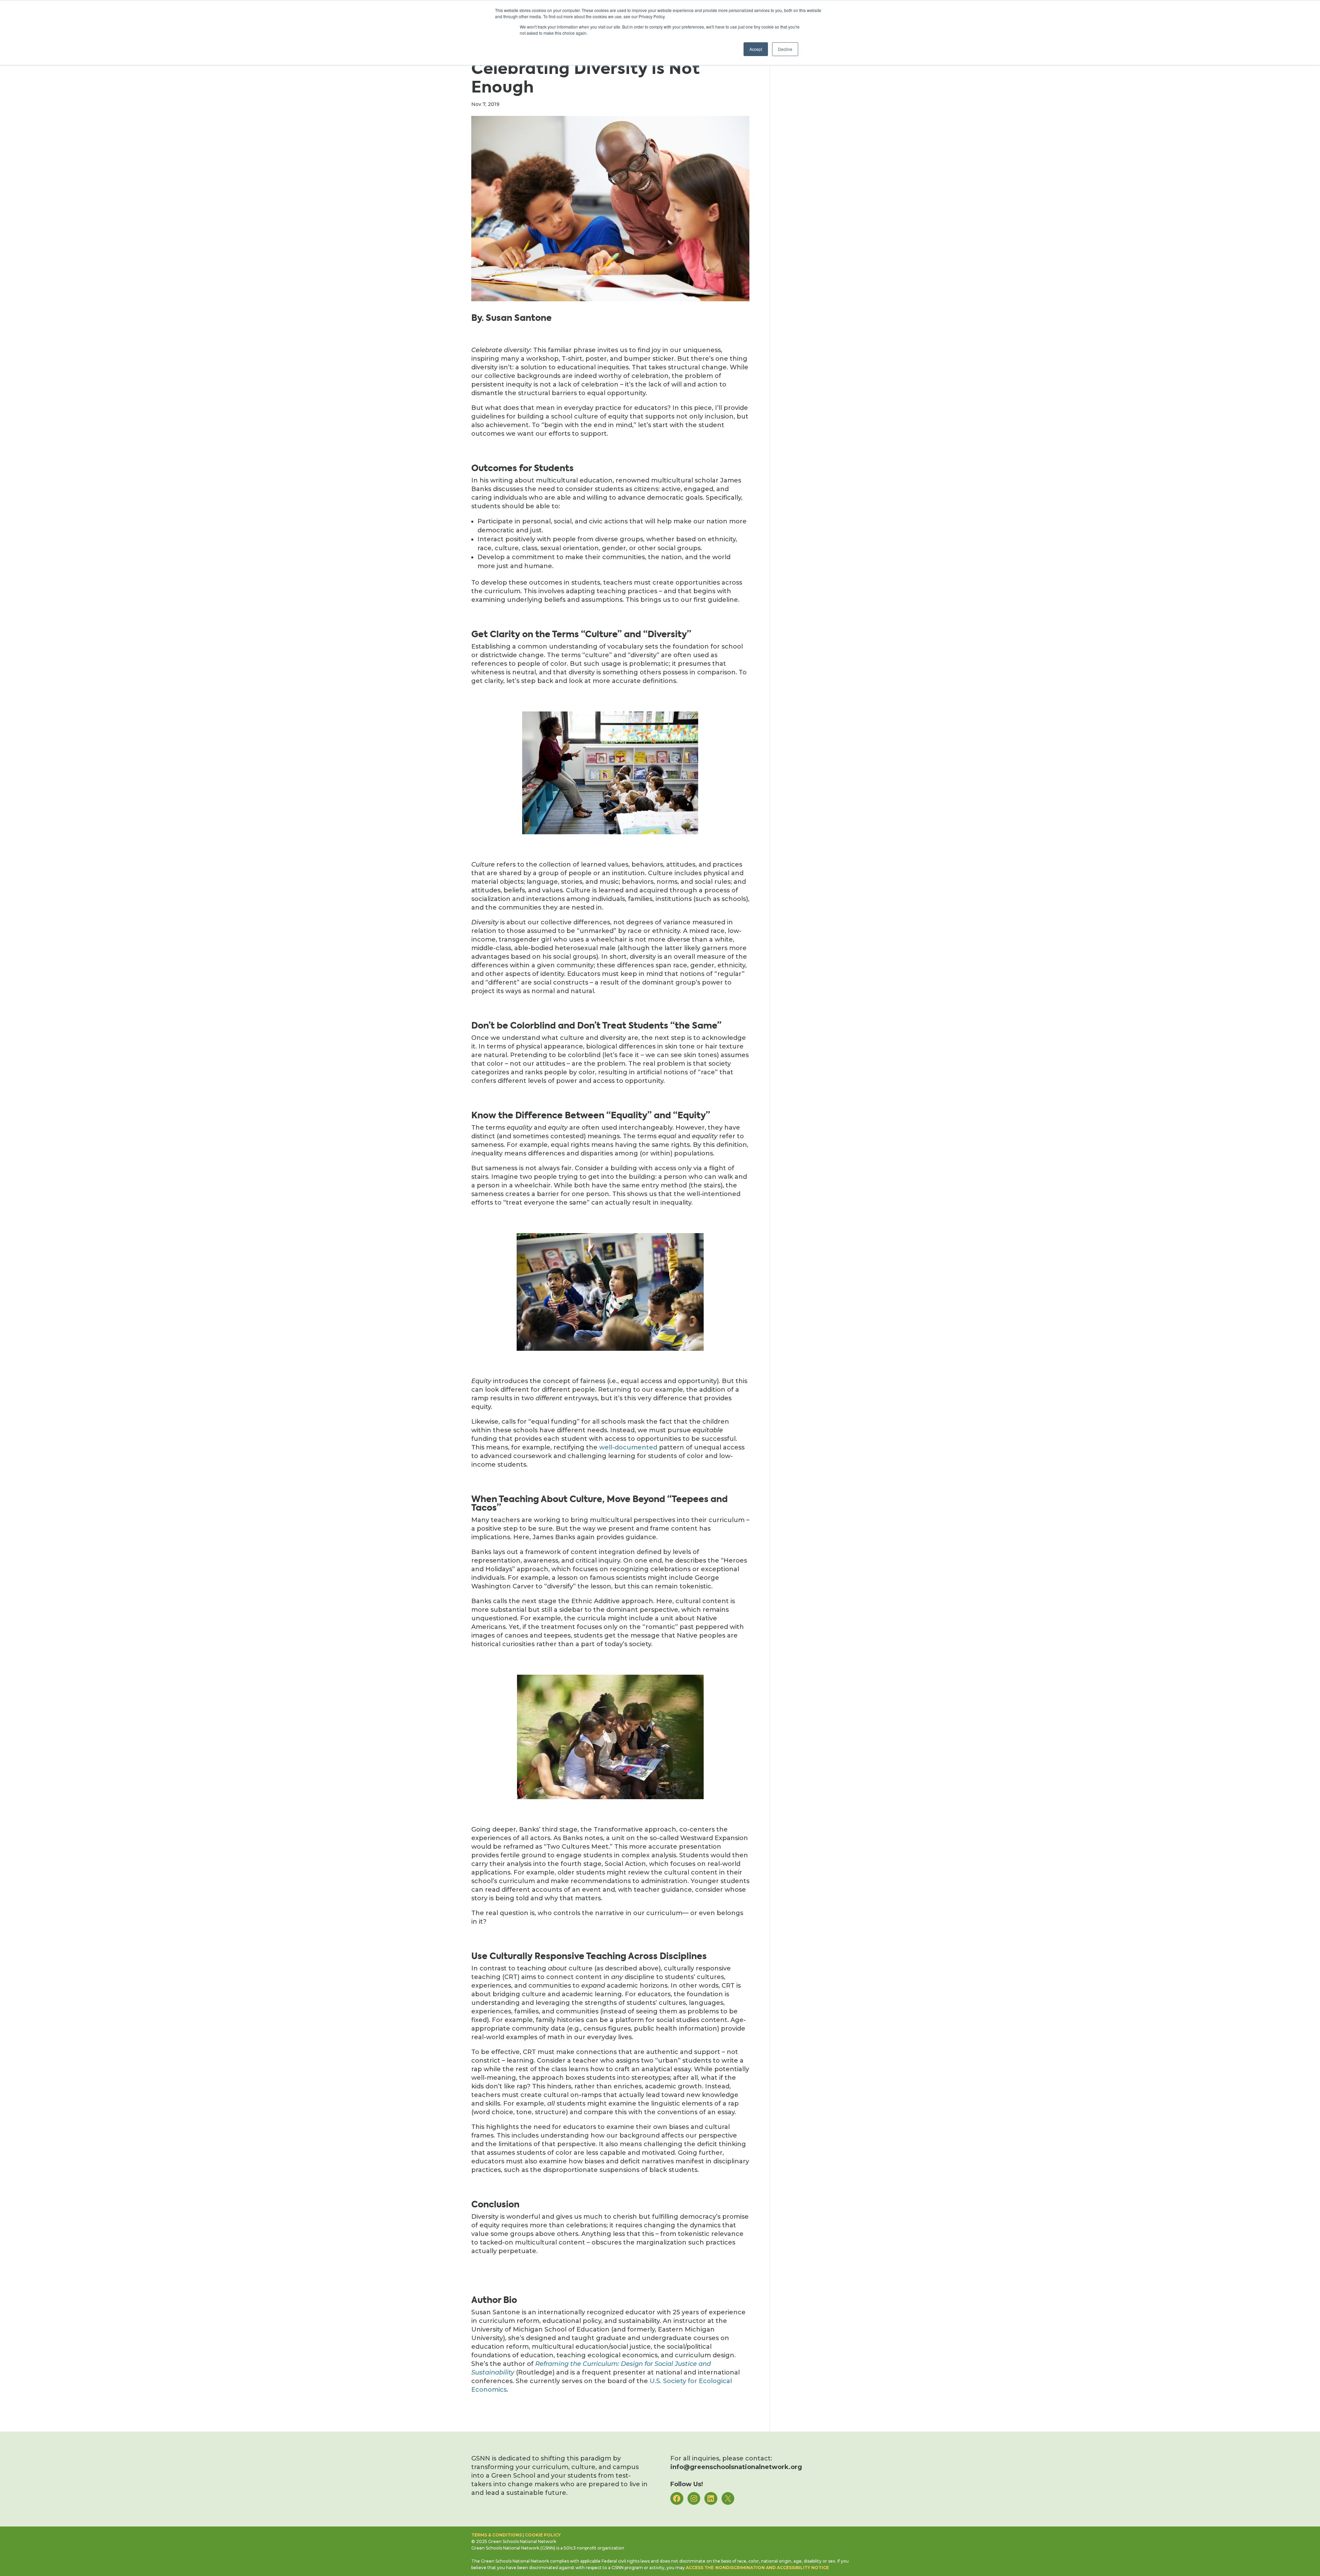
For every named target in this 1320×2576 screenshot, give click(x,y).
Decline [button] (785, 49)
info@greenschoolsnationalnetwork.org (736, 2467)
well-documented (628, 1447)
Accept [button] (756, 49)
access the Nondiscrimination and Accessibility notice (757, 2568)
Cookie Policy (543, 2535)
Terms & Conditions (497, 2535)
